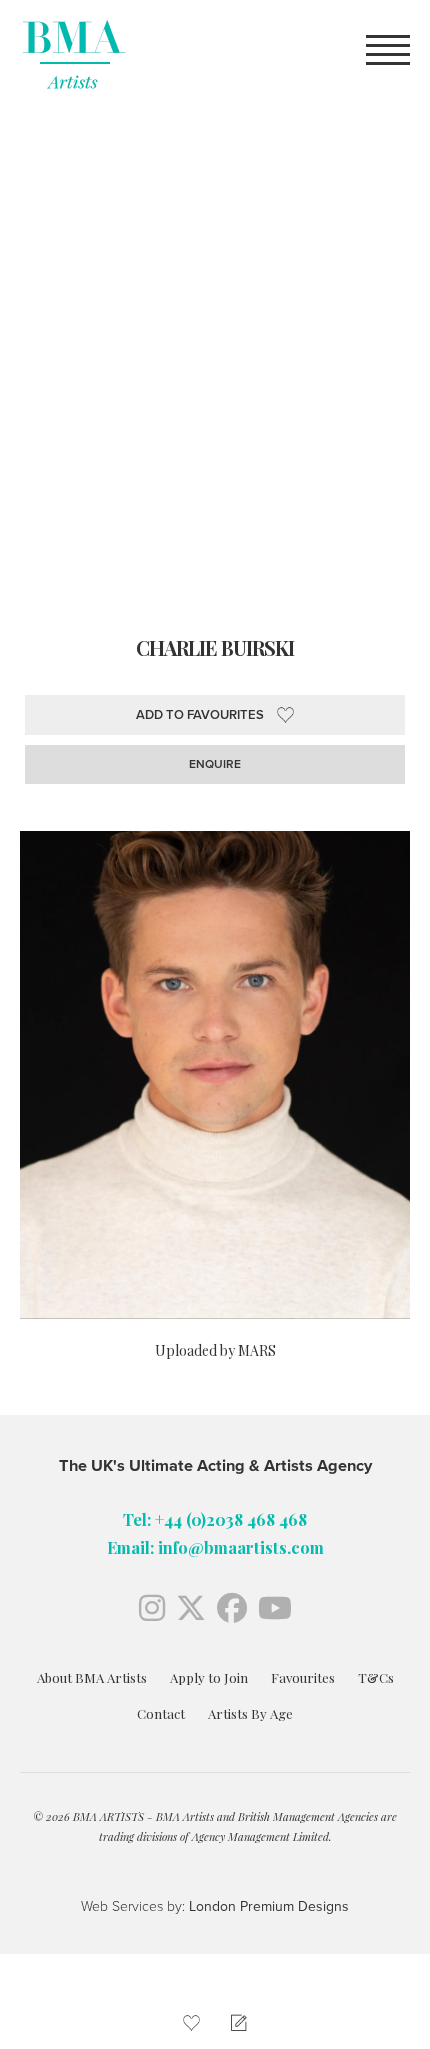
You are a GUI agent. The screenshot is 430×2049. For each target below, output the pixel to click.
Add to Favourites (200, 715)
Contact (161, 1713)
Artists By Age (250, 1713)
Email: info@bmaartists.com (215, 1547)
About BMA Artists (92, 1677)
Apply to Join (209, 1677)
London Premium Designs (267, 1906)
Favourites (303, 1677)
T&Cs (376, 1677)
